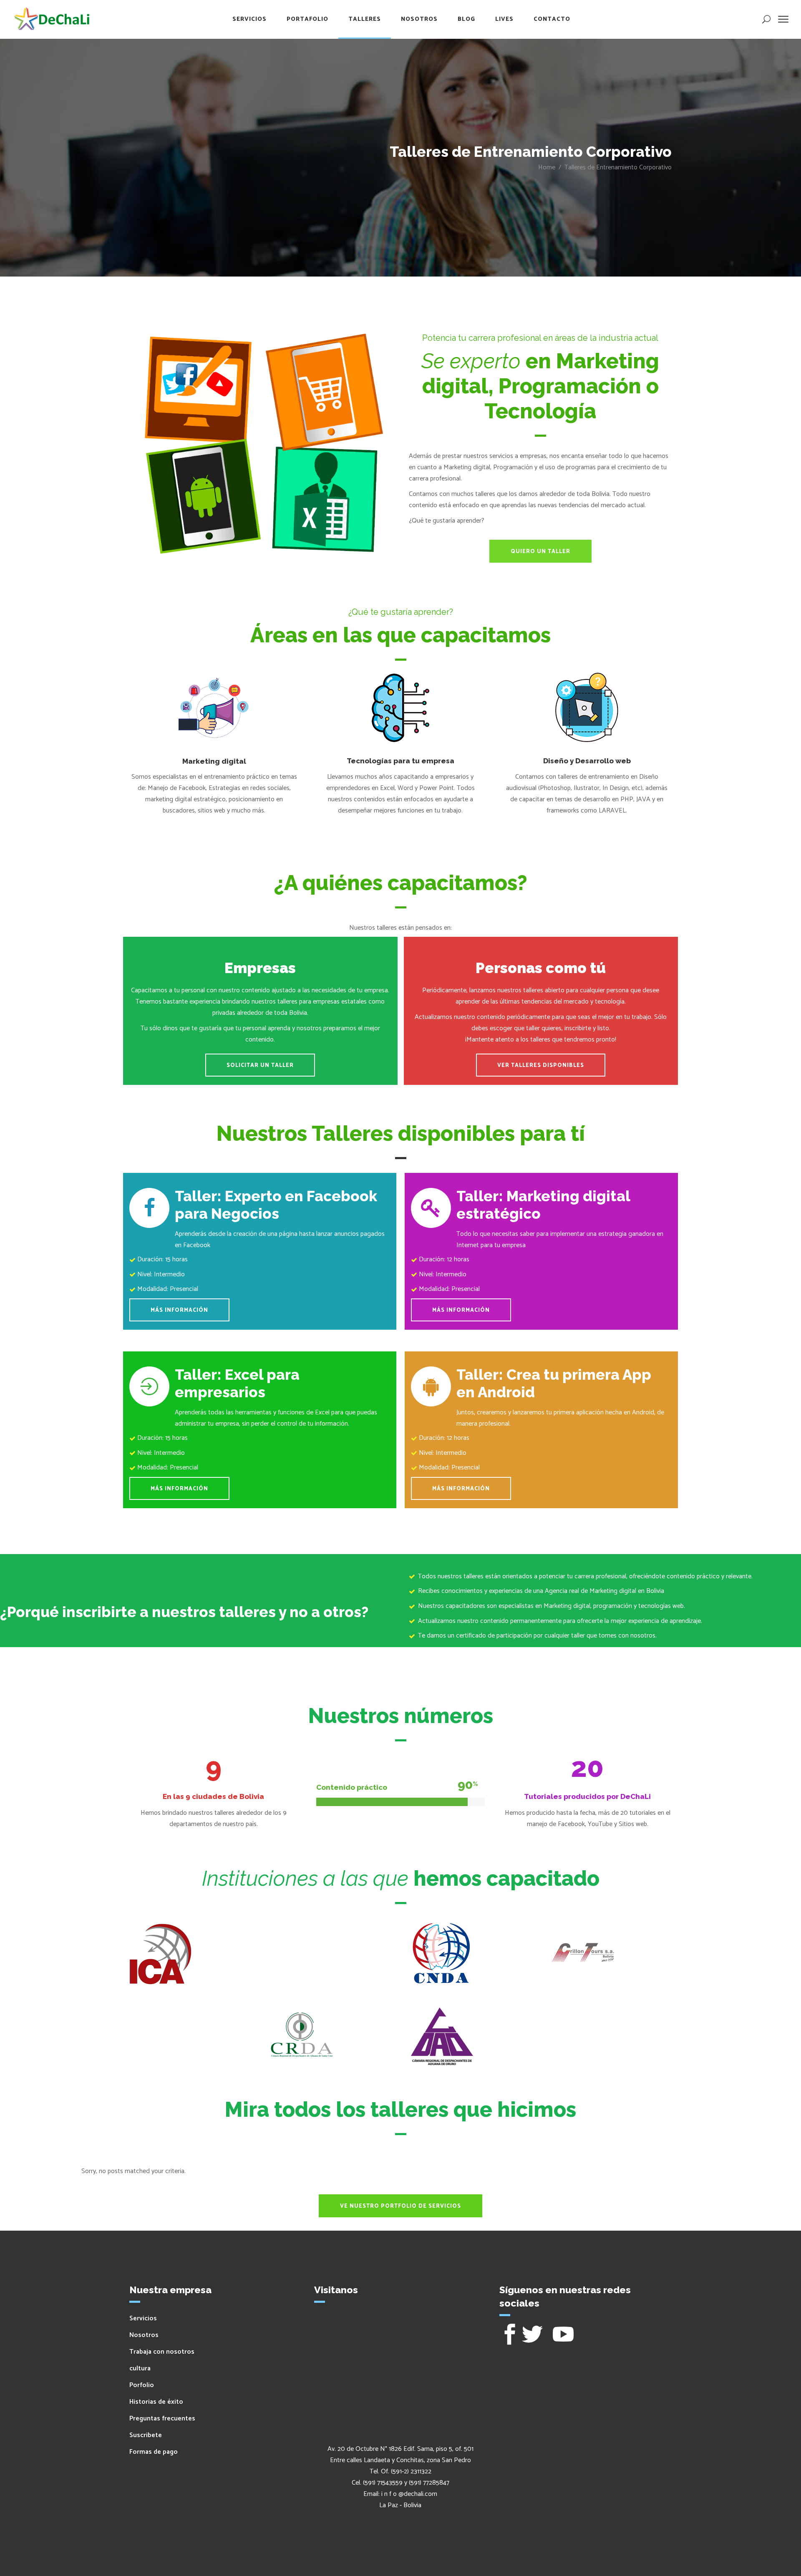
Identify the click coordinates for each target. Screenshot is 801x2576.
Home (547, 167)
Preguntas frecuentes (162, 2419)
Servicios (143, 2318)
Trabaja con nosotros (162, 2352)
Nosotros (144, 2335)
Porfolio (142, 2385)
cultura (140, 2368)
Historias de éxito (156, 2402)
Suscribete (146, 2435)
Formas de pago (154, 2452)
